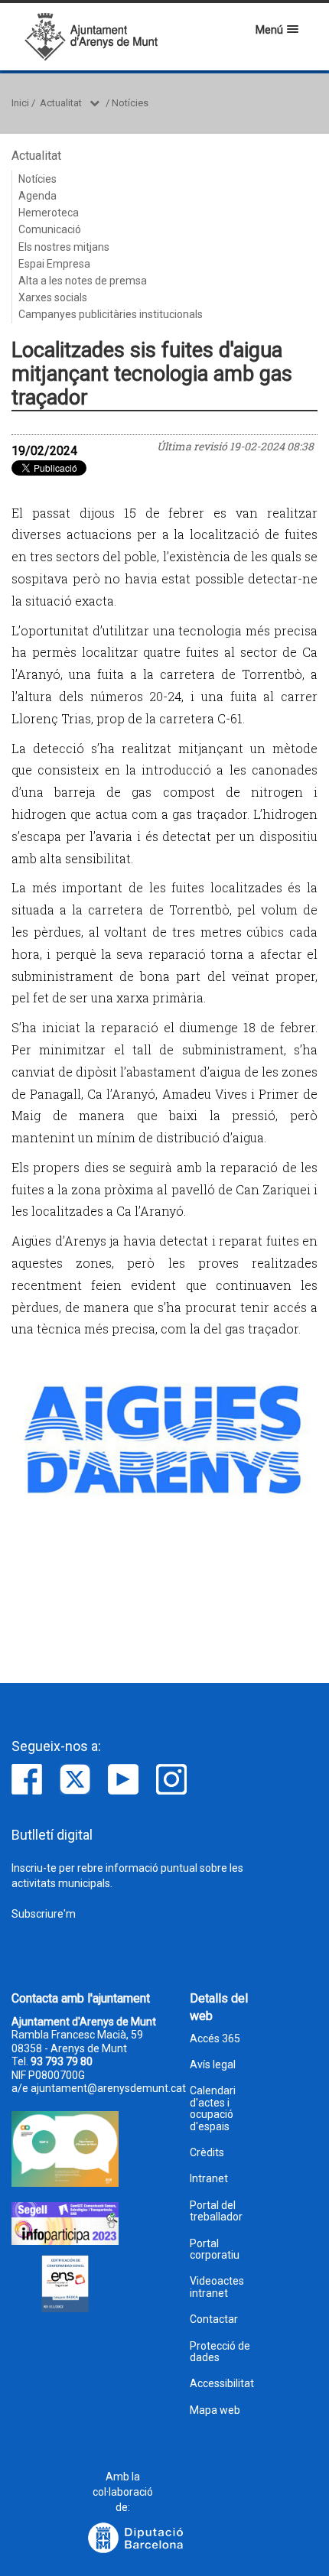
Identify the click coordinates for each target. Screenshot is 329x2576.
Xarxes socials (53, 297)
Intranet (209, 2179)
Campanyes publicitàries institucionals (111, 314)
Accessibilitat (222, 2384)
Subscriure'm (44, 1914)
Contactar (214, 2319)
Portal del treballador (216, 2211)
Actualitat (61, 103)
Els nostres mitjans (64, 247)
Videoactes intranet (217, 2287)
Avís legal (213, 2065)
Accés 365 (215, 2039)
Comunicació (50, 229)
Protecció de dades (220, 2352)
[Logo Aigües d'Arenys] (164, 1438)
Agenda (37, 196)
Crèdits (207, 2153)
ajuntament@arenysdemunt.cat (108, 2088)
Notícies (130, 103)
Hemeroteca (49, 213)
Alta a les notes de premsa (83, 281)
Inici (20, 103)
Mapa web (215, 2410)
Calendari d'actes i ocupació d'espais (213, 2108)
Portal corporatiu (215, 2250)
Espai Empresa (54, 264)
